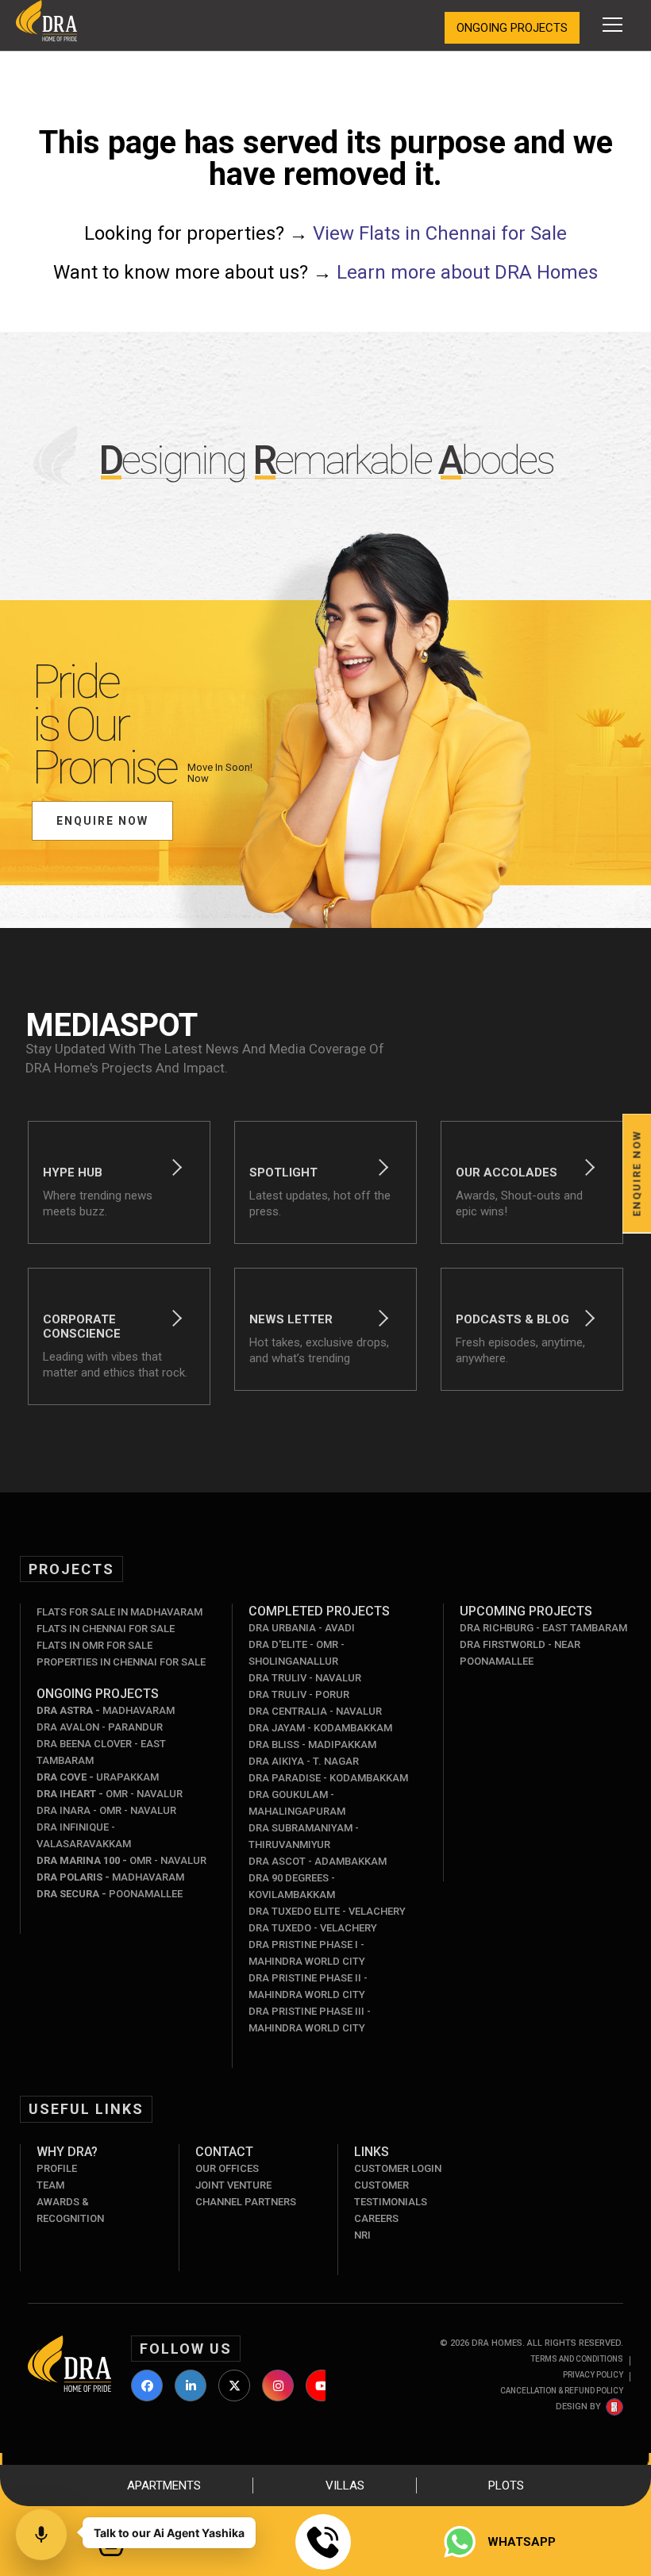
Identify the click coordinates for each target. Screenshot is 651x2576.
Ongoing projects (512, 28)
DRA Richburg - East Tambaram (543, 1628)
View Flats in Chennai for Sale (440, 233)
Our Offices (227, 2168)
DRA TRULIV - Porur (299, 1694)
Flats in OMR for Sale (94, 1645)
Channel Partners (246, 2202)
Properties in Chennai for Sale (121, 1662)
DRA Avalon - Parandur (100, 1727)
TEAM (50, 2185)
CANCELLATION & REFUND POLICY (562, 2391)
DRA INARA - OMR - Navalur (106, 1810)
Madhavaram (106, 1710)
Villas (345, 2486)
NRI (362, 2235)
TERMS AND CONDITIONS (577, 2359)
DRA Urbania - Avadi (302, 1628)
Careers (376, 2218)
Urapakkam (98, 1777)
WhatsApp (522, 2542)
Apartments (164, 2486)
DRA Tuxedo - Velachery (313, 1928)
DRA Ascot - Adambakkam (318, 1861)
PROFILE (57, 2168)
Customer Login (398, 2168)
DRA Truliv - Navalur (305, 1678)
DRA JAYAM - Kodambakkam (320, 1728)
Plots (506, 2486)
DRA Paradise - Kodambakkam (328, 1778)
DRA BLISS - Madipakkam (312, 1744)
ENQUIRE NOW (102, 821)
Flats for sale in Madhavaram (119, 1612)
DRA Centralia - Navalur (315, 1711)
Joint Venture (233, 2185)
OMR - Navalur (110, 1794)
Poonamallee (110, 1894)
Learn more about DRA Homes (467, 272)
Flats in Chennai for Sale (106, 1629)
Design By (578, 2407)
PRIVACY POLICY (593, 2375)
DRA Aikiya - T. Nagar (304, 1761)
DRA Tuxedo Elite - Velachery (327, 1911)
